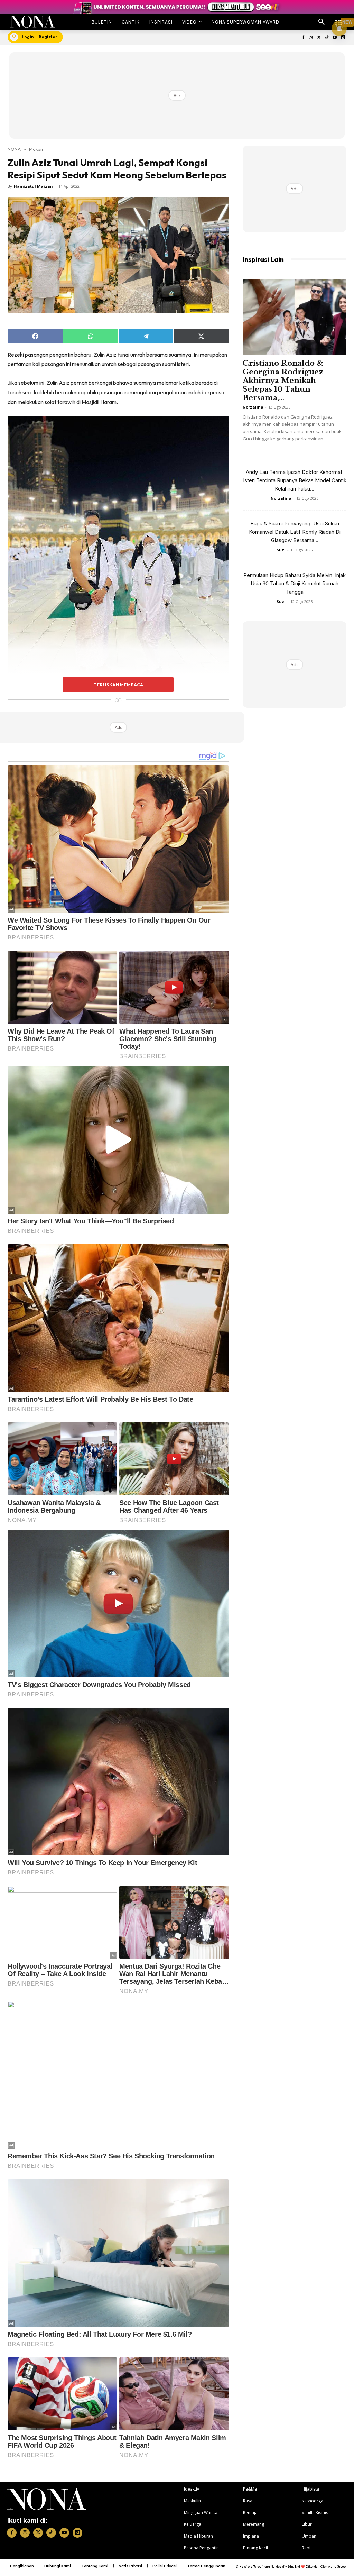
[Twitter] (319, 38)
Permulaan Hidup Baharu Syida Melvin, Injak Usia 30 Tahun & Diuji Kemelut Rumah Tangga (295, 583)
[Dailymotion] (342, 38)
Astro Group (337, 2566)
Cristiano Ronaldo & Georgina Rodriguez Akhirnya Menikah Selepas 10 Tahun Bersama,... (283, 381)
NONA (14, 149)
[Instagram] (311, 38)
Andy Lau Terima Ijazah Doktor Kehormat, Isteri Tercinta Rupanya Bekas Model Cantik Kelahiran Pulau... (295, 480)
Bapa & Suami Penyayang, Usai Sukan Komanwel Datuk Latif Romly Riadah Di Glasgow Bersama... (295, 532)
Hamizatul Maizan (33, 186)
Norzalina (253, 407)
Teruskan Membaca (118, 685)
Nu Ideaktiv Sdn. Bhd (285, 2566)
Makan (36, 149)
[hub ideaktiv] (339, 19)
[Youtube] (334, 38)
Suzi (281, 550)
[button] (322, 22)
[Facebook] (303, 38)
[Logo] (32, 22)
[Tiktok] (327, 38)
